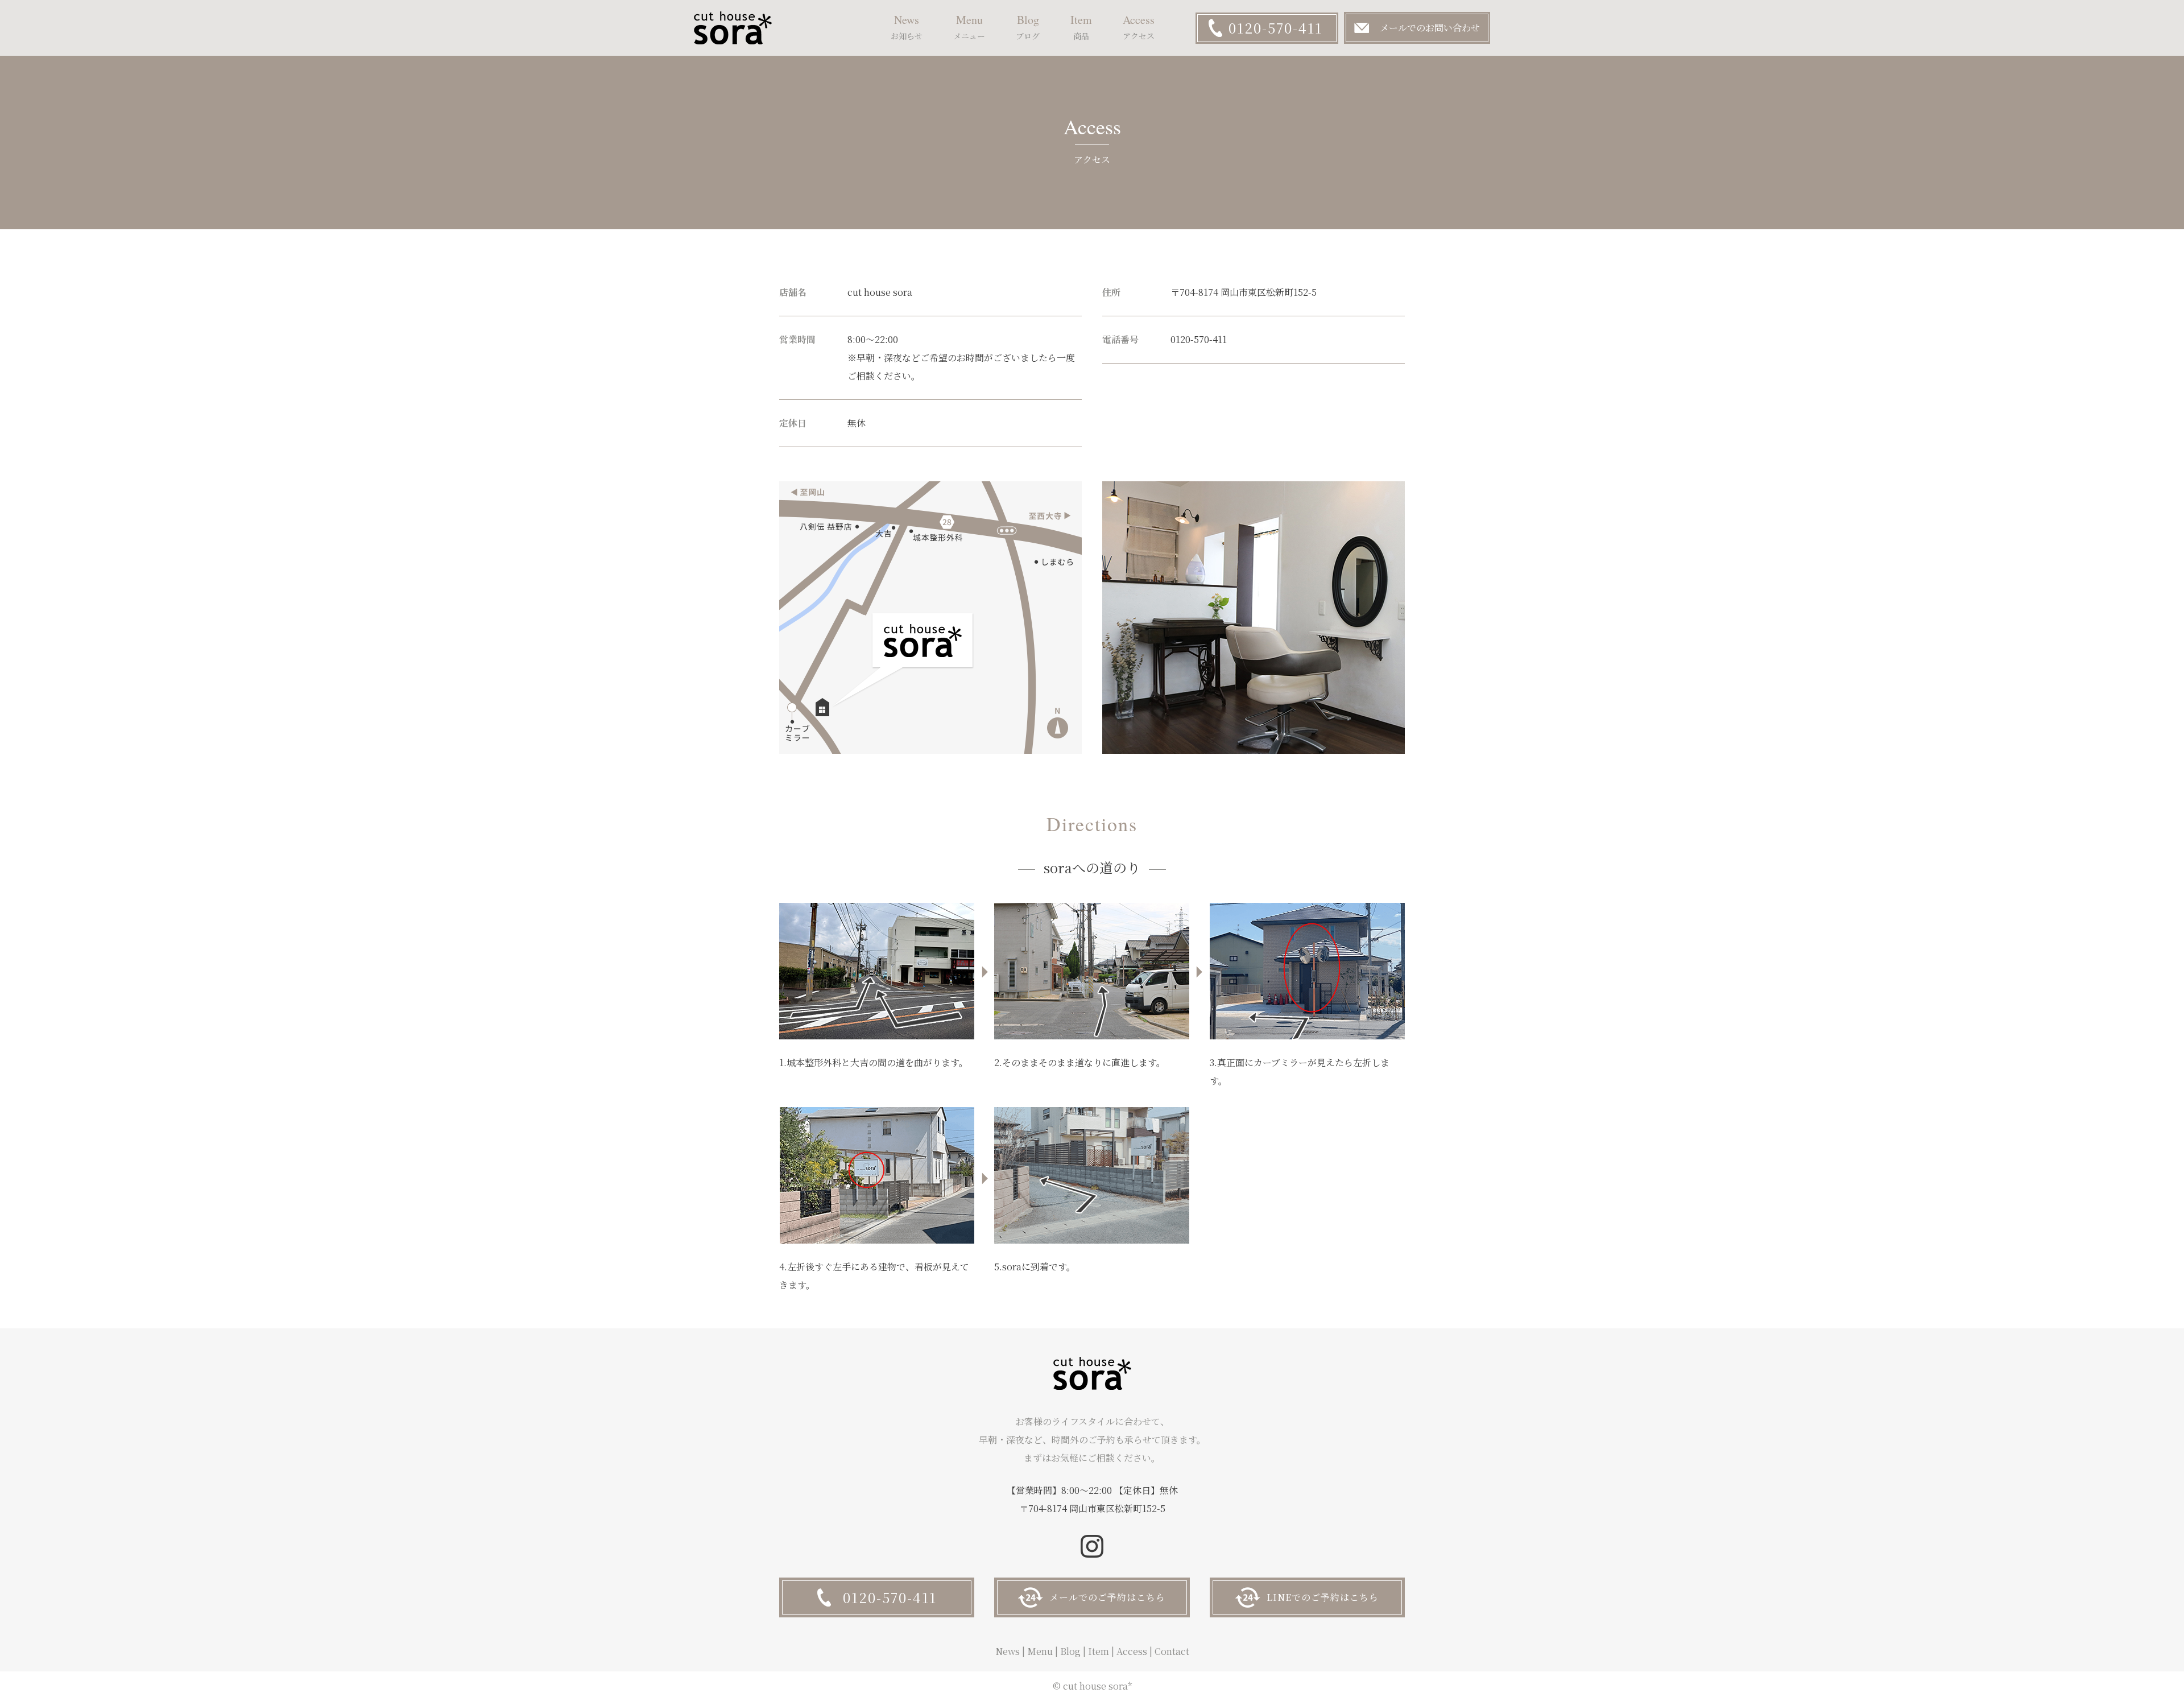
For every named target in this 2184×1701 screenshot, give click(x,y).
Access (1132, 1651)
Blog (1070, 1651)
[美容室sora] (733, 28)
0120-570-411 (1275, 28)
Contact (1172, 1651)
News (1008, 1651)
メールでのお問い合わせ (1430, 28)
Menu (1040, 1651)
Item (1099, 1651)
